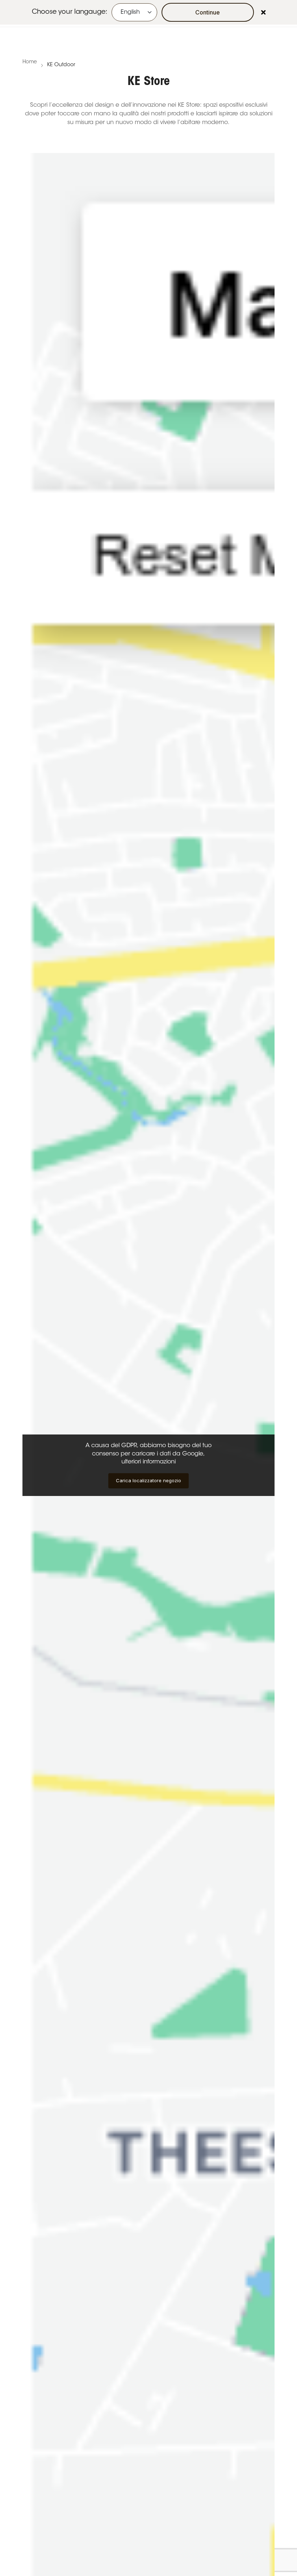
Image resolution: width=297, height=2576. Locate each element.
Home (30, 62)
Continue (208, 12)
